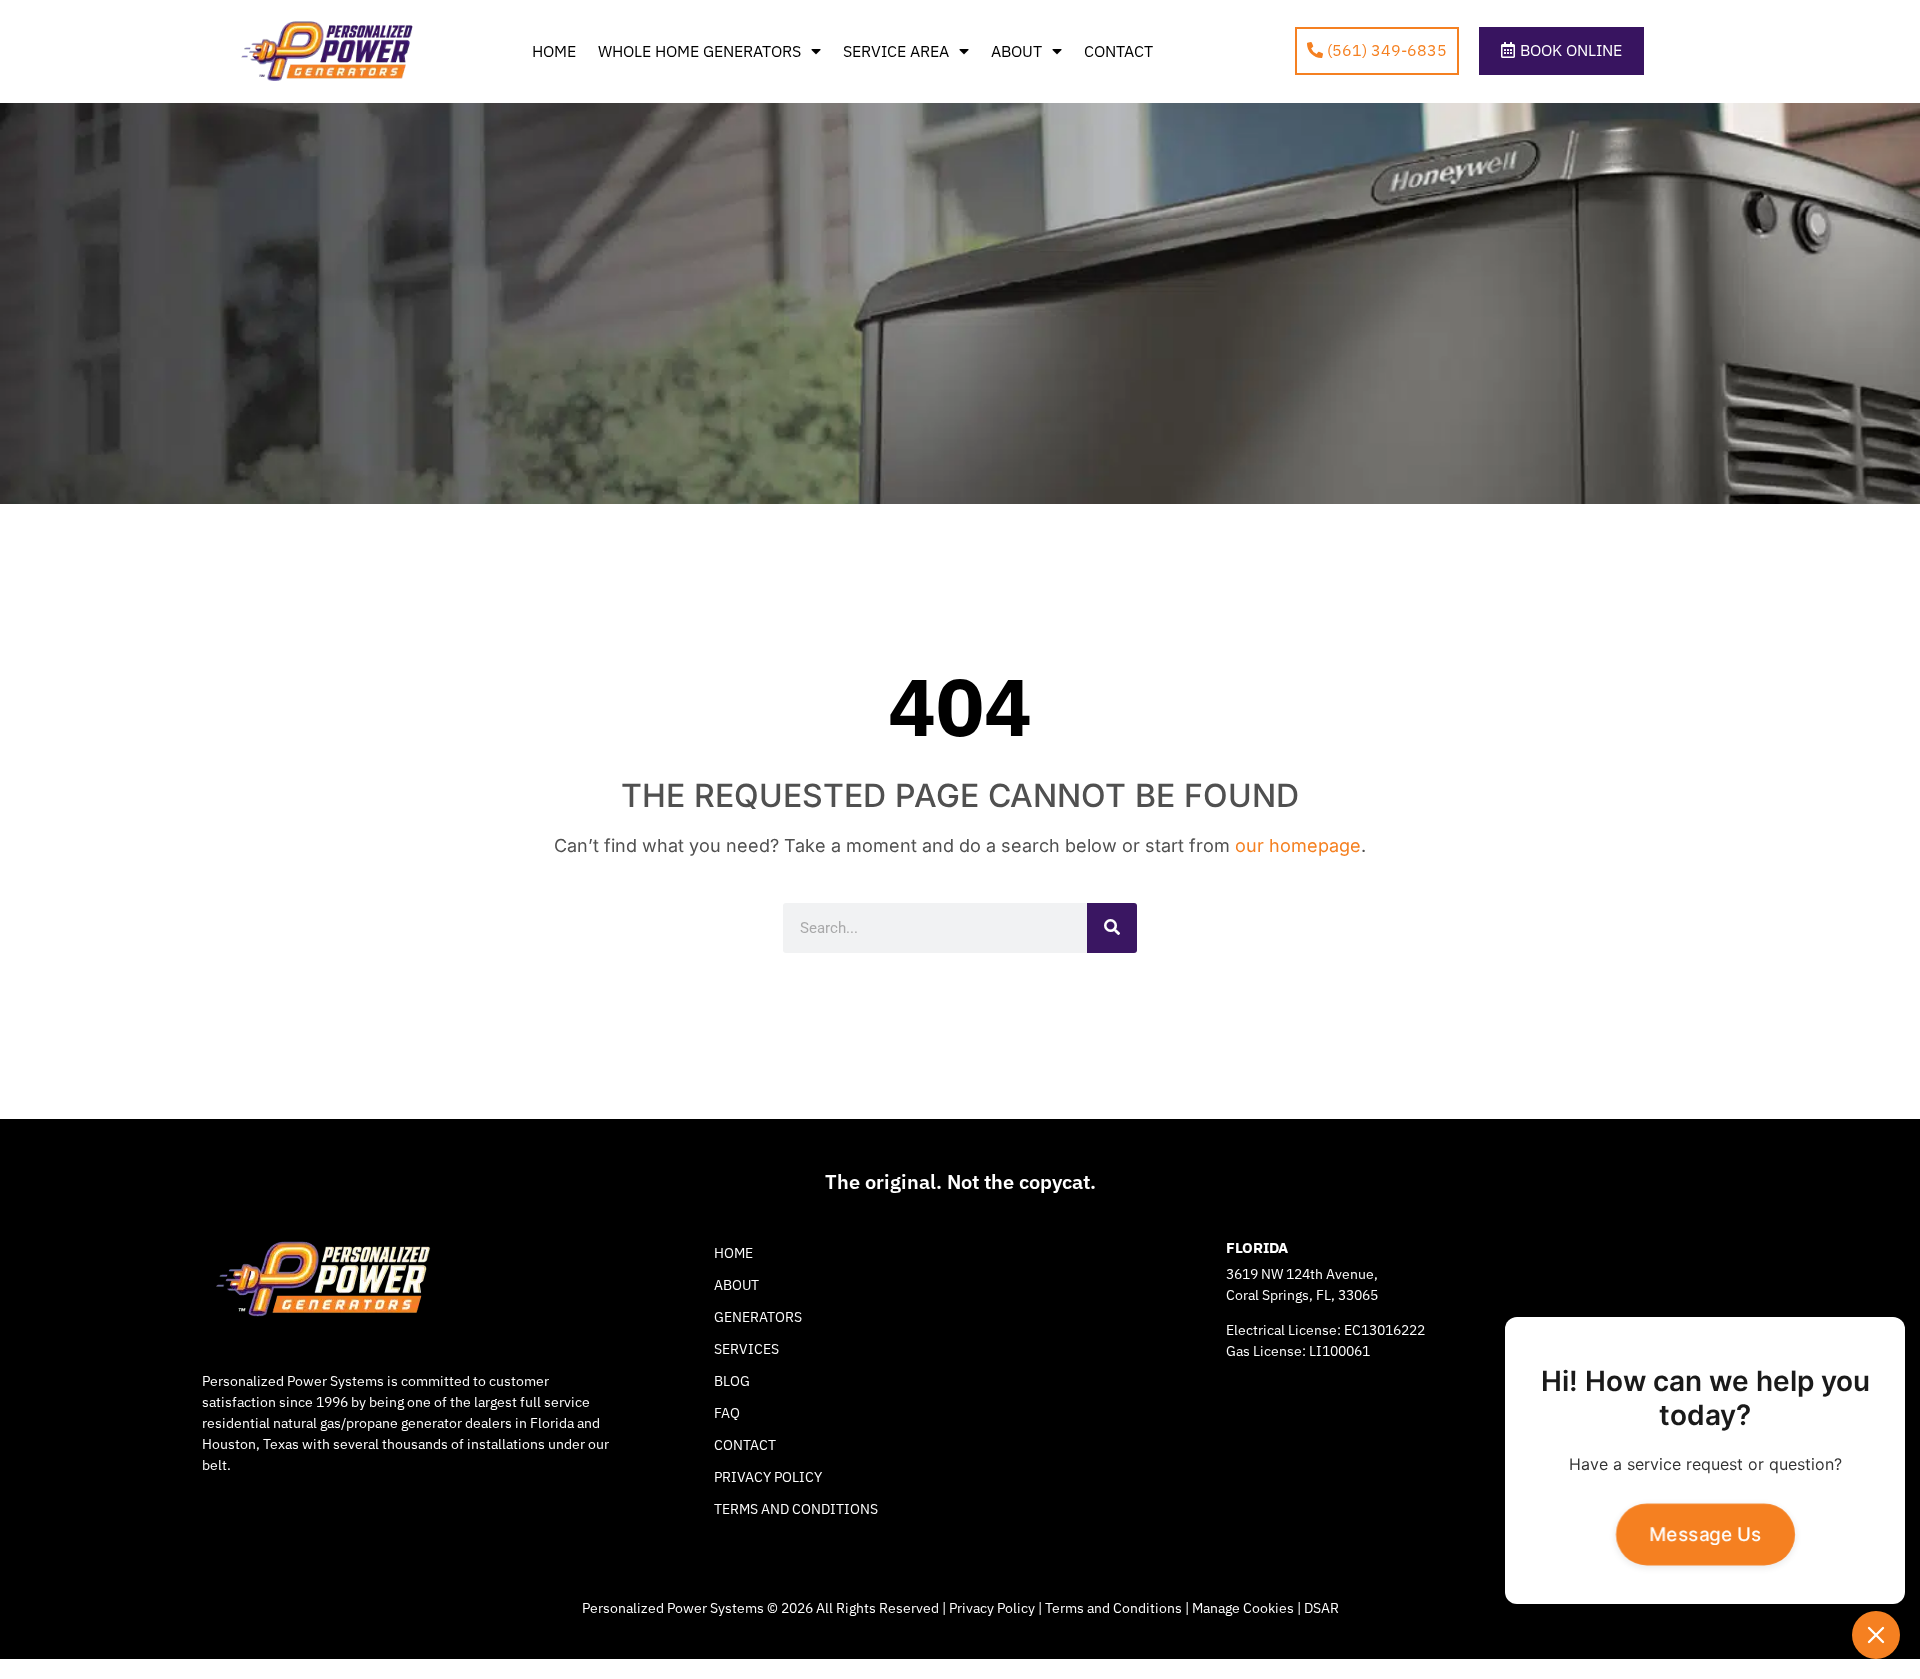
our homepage (1298, 845)
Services (746, 1349)
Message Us (1704, 1534)
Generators (758, 1317)
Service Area (896, 51)
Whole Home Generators (699, 51)
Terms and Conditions (796, 1509)
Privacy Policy (768, 1477)
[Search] (1112, 928)
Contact (1118, 51)
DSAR (1321, 1608)
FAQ (727, 1413)
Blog (732, 1381)
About (1016, 51)
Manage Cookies (1243, 1608)
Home (554, 51)
